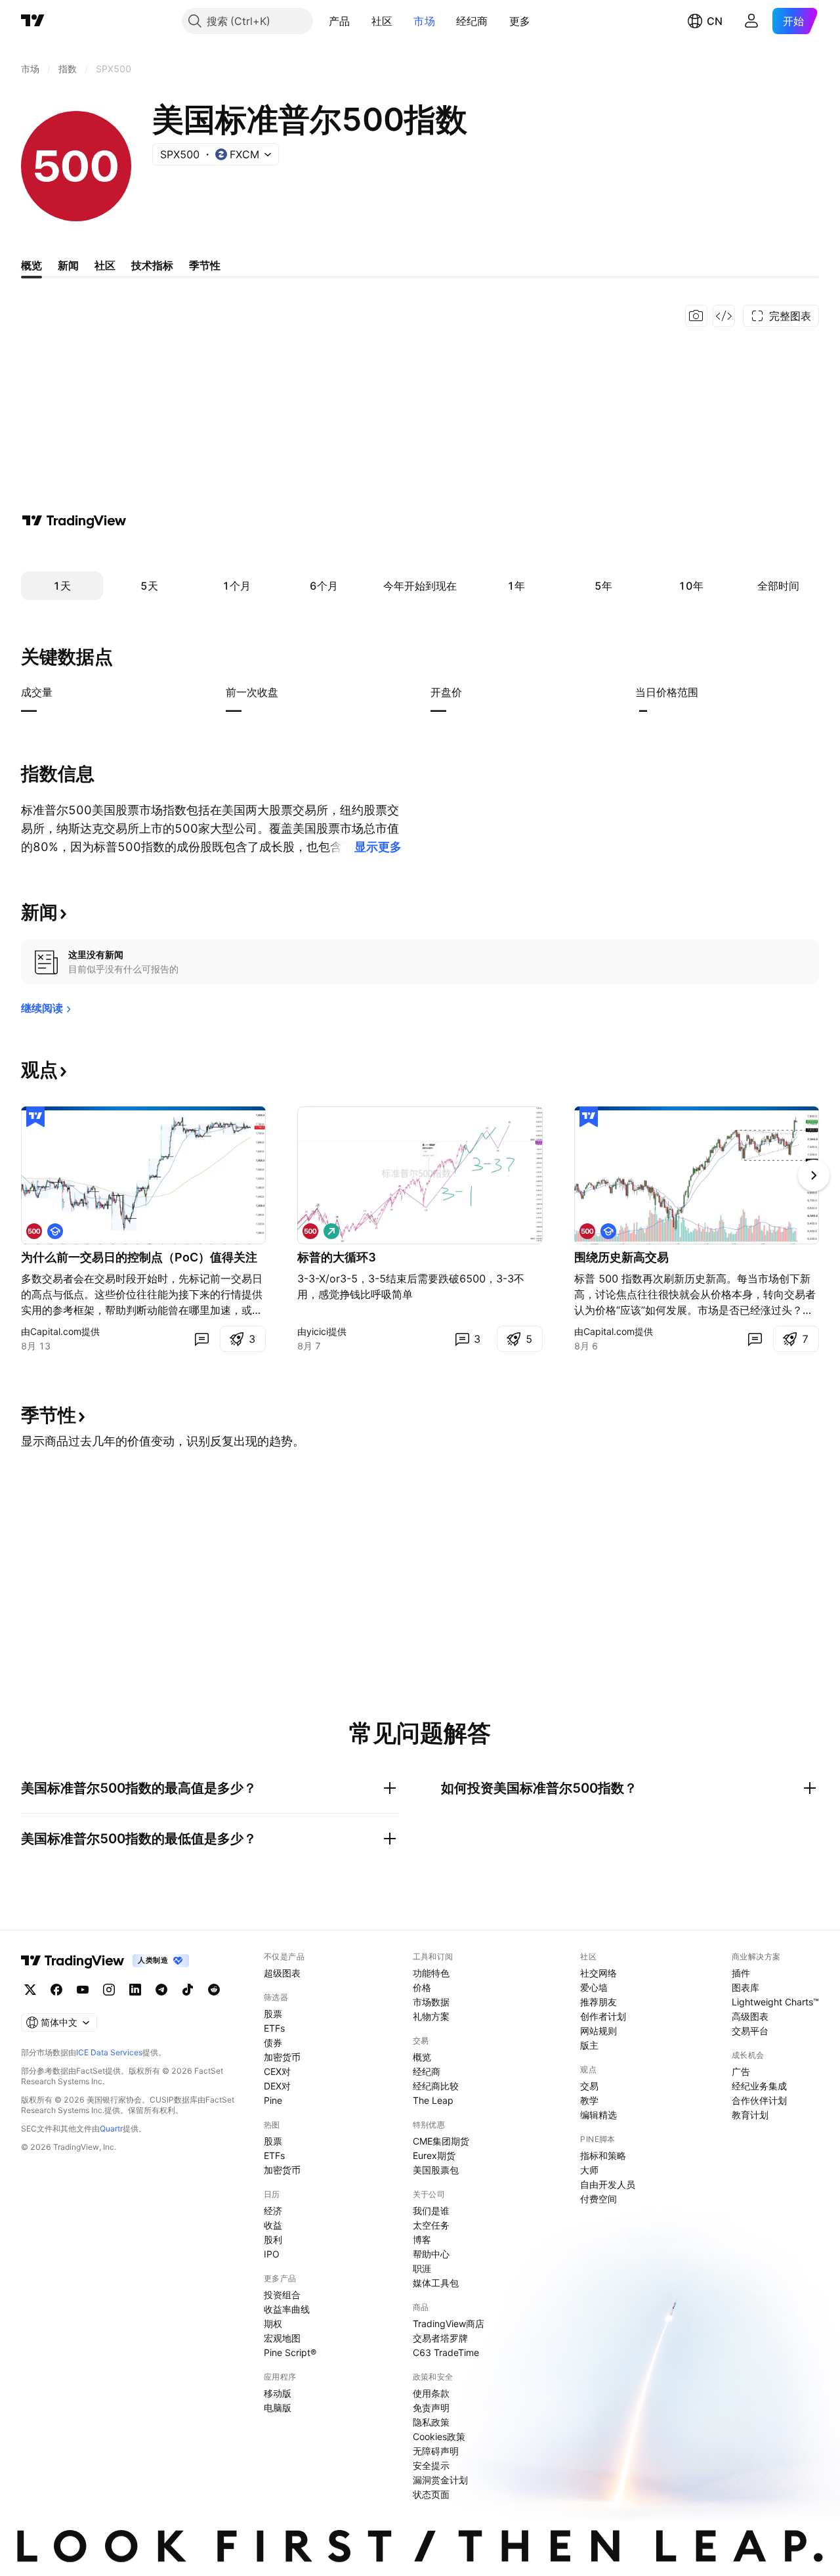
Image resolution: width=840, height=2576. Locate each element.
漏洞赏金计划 (440, 2480)
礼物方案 (431, 2016)
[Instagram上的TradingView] (109, 1990)
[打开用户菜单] (751, 21)
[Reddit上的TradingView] (214, 1990)
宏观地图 (282, 2338)
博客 (422, 2239)
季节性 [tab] (205, 265)
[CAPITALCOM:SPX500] (34, 1231)
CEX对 (277, 2071)
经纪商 (472, 21)
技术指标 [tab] (152, 265)
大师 (589, 2170)
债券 (273, 2042)
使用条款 (431, 2393)
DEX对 (277, 2086)
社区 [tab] (105, 265)
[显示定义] (61, 692)
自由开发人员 (608, 2184)
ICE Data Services (109, 2052)
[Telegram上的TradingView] (161, 1990)
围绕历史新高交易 (621, 1257)
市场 (424, 21)
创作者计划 (603, 2016)
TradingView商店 (449, 2324)
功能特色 (431, 1973)
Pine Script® (290, 2352)
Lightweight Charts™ (775, 2002)
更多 (520, 21)
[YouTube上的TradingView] (83, 1990)
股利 (273, 2239)
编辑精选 (598, 2115)
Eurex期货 (434, 2155)
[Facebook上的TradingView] (56, 1990)
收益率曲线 (287, 2309)
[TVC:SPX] (310, 1231)
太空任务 (431, 2225)
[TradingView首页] (33, 21)
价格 (422, 1987)
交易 (589, 2086)
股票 (273, 2014)
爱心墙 (594, 1987)
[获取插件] (724, 316)
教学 (589, 2100)
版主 (589, 2045)
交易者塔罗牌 (440, 2338)
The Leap (433, 2100)
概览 (422, 2057)
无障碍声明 (436, 2451)
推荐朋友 (598, 2002)
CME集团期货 (441, 2141)
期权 (273, 2324)
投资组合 (282, 2295)
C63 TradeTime (446, 2352)
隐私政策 (431, 2422)
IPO (272, 2254)
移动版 (278, 2393)
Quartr (111, 2128)
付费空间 (598, 2199)
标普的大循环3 (337, 1257)
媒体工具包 (436, 2283)
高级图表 (750, 2016)
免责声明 (431, 2408)
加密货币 (282, 2057)
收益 (273, 2225)
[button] (360, 21)
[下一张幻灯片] (814, 1175)
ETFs (274, 2028)
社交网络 (598, 1973)
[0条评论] (201, 1339)
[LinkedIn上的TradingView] (135, 1990)
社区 (382, 21)
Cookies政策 (439, 2436)
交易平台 (750, 2031)
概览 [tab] (31, 265)
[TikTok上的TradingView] (188, 1990)
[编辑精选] (35, 1117)
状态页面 (431, 2494)
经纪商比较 (436, 2086)
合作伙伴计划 (759, 2100)
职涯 (422, 2268)
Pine (273, 2100)
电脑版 (278, 2408)
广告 (741, 2071)
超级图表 (282, 1973)
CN (715, 21)
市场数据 (431, 2002)
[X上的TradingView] (30, 1990)
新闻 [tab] (68, 265)
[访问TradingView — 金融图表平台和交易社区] (74, 521)
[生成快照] (696, 316)
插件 (741, 1973)
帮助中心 (431, 2254)
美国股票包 (436, 2170)
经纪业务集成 (759, 2086)
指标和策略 (603, 2155)
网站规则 (598, 2031)
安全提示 (431, 2465)
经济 (273, 2211)
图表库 (745, 1987)
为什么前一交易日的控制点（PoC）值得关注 (139, 1257)
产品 (340, 21)
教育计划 (750, 2115)
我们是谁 (431, 2211)
